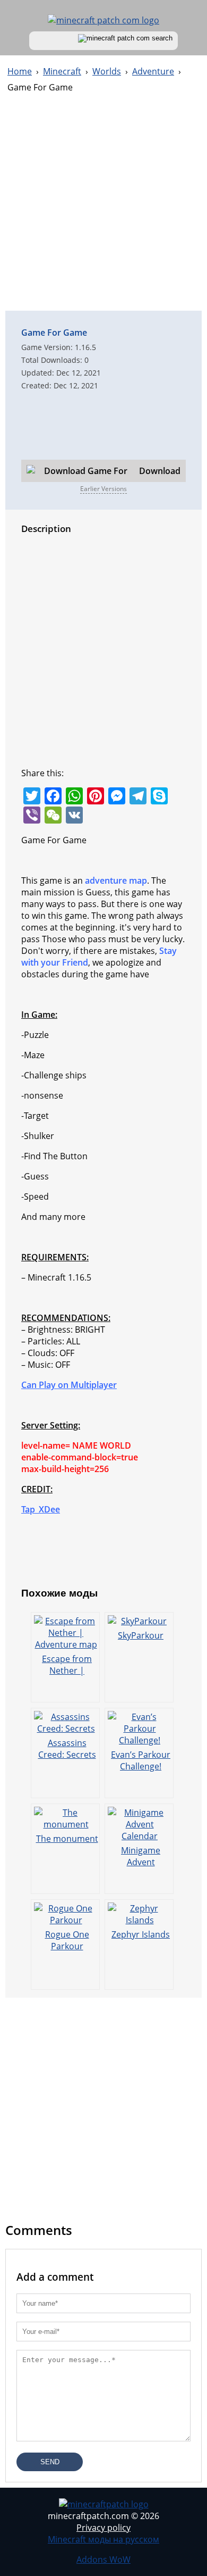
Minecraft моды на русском (103, 2539)
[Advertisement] (103, 207)
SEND (50, 2462)
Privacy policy (103, 2528)
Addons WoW (103, 2560)
